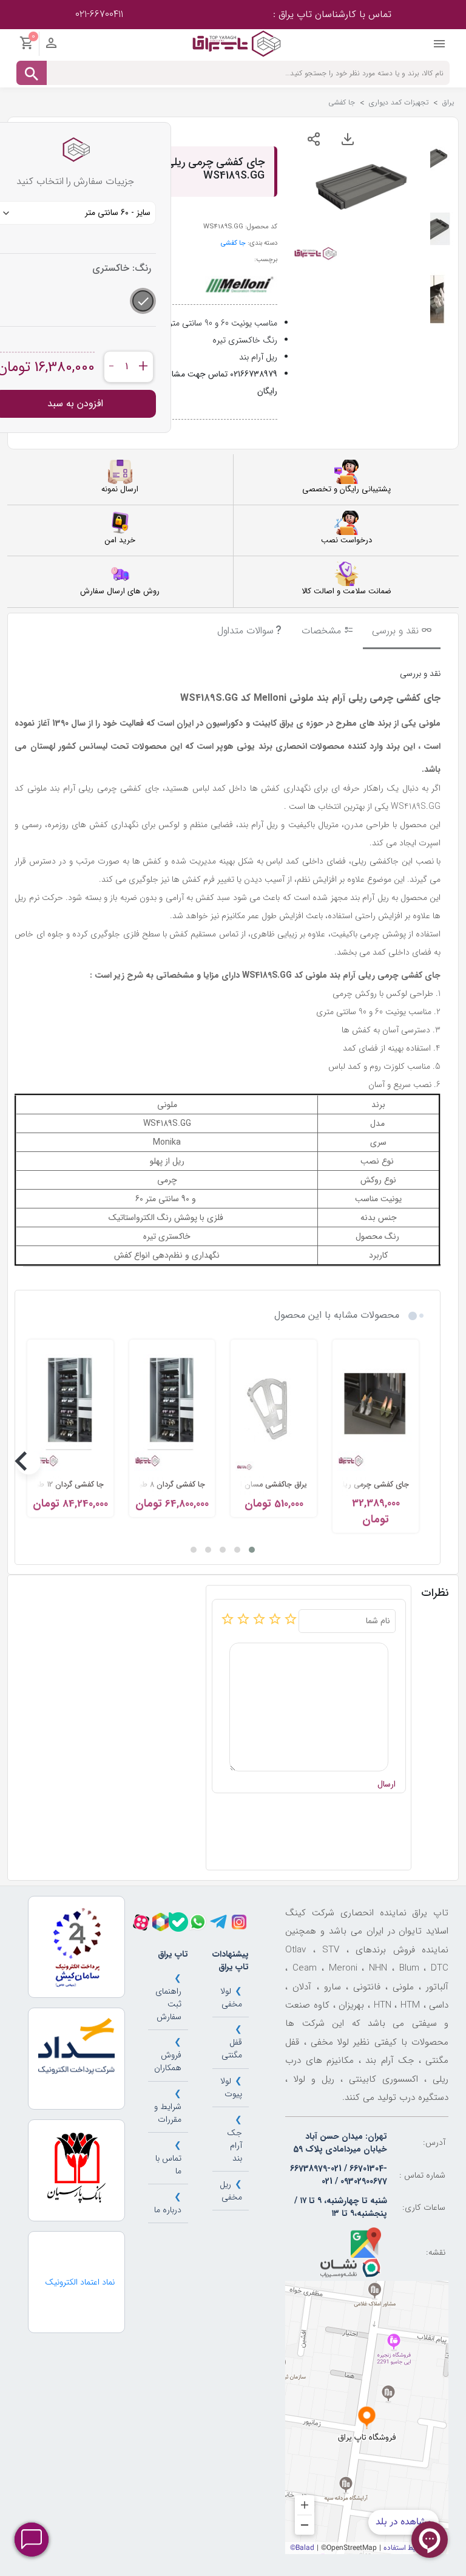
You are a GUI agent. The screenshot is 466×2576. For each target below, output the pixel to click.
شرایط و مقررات (168, 2113)
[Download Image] (348, 139)
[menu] (439, 47)
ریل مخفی (231, 2191)
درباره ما (168, 2210)
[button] (252, 1550)
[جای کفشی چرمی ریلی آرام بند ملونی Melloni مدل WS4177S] (376, 1408)
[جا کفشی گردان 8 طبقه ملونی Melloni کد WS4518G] (172, 1408)
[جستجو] (32, 73)
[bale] (178, 1922)
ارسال (387, 1784)
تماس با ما (168, 2165)
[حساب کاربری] (51, 46)
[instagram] (239, 1922)
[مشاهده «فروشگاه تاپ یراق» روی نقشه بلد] (367, 2418)
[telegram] (218, 1922)
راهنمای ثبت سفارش (168, 2004)
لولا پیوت (231, 2087)
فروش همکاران (168, 2061)
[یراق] (236, 43)
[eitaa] (160, 1922)
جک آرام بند (235, 2145)
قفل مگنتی (232, 2049)
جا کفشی (233, 243)
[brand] (238, 285)
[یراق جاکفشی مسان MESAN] (274, 1408)
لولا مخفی (231, 1998)
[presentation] (417, 1462)
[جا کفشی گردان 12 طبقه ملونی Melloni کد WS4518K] (70, 1408)
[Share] (314, 139)
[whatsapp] (198, 1922)
